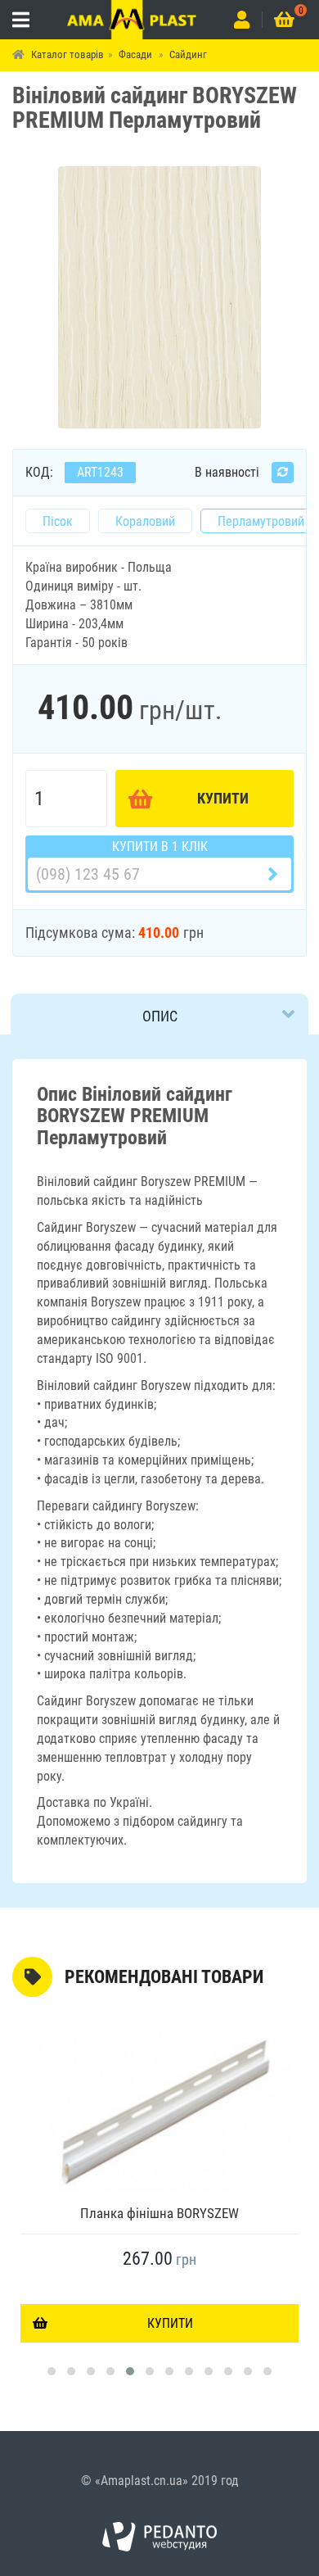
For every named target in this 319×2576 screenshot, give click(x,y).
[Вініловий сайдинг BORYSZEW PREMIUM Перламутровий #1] (159, 296)
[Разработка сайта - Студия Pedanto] (159, 2537)
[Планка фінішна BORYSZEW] (159, 2112)
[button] (52, 2371)
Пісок (58, 521)
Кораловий (145, 521)
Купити (223, 798)
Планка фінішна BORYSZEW (159, 2213)
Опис (160, 1016)
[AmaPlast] (132, 20)
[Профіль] (242, 20)
